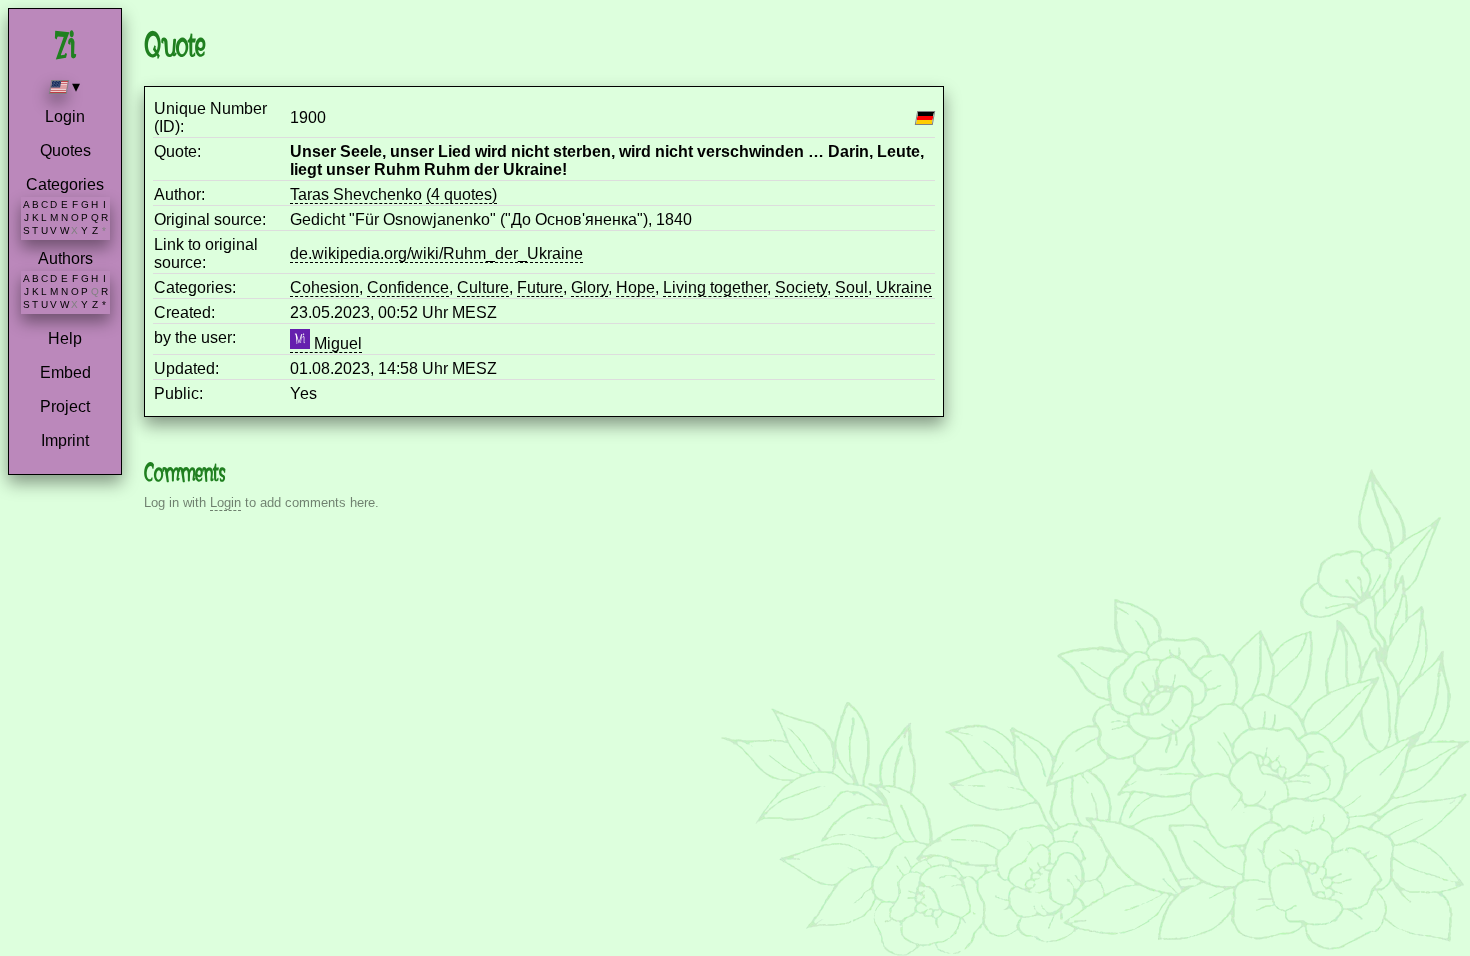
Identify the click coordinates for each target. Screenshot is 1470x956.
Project (65, 406)
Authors (65, 258)
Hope (635, 287)
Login (65, 116)
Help (65, 338)
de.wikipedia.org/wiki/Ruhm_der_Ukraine (436, 253)
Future (540, 287)
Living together (715, 287)
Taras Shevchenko (356, 194)
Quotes (65, 150)
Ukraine (904, 287)
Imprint (65, 440)
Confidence (408, 287)
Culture (483, 287)
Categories (65, 184)
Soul (851, 287)
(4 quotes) (461, 194)
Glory (589, 287)
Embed (65, 372)
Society (801, 287)
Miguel (336, 343)
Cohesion (324, 287)
